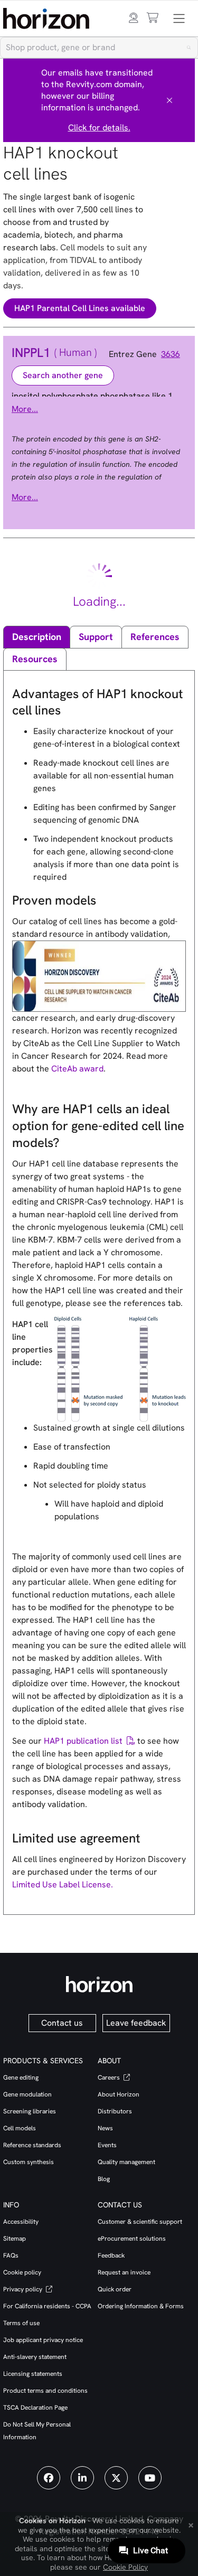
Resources (35, 659)
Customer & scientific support (140, 2222)
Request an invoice (124, 2272)
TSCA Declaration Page (35, 2408)
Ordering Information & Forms (141, 2306)
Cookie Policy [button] (125, 2567)
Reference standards (32, 2145)
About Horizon (119, 2094)
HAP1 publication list (83, 1741)
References (155, 637)
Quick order (115, 2289)
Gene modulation (27, 2094)
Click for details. (99, 128)
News (105, 2128)
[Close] (169, 100)
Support (96, 637)
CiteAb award (77, 1069)
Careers (110, 2077)
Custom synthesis (29, 2162)
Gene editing (21, 2077)
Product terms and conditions (45, 2391)
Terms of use (21, 2323)
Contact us (62, 2023)
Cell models (20, 2128)
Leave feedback (136, 2023)
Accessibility (21, 2222)
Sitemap (15, 2239)
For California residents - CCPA (47, 2306)
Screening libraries (30, 2111)
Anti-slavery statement (35, 2357)
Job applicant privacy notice (43, 2340)
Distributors (115, 2111)
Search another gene (63, 375)
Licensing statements (33, 2374)
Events (107, 2145)
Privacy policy (23, 2289)
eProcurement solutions (132, 2239)
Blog (104, 2179)
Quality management (126, 2162)
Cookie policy (22, 2272)
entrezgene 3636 (148, 354)
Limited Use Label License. (63, 1884)
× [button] (191, 2524)
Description (37, 637)
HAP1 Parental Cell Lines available (80, 308)
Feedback (111, 2255)
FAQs (11, 2255)
